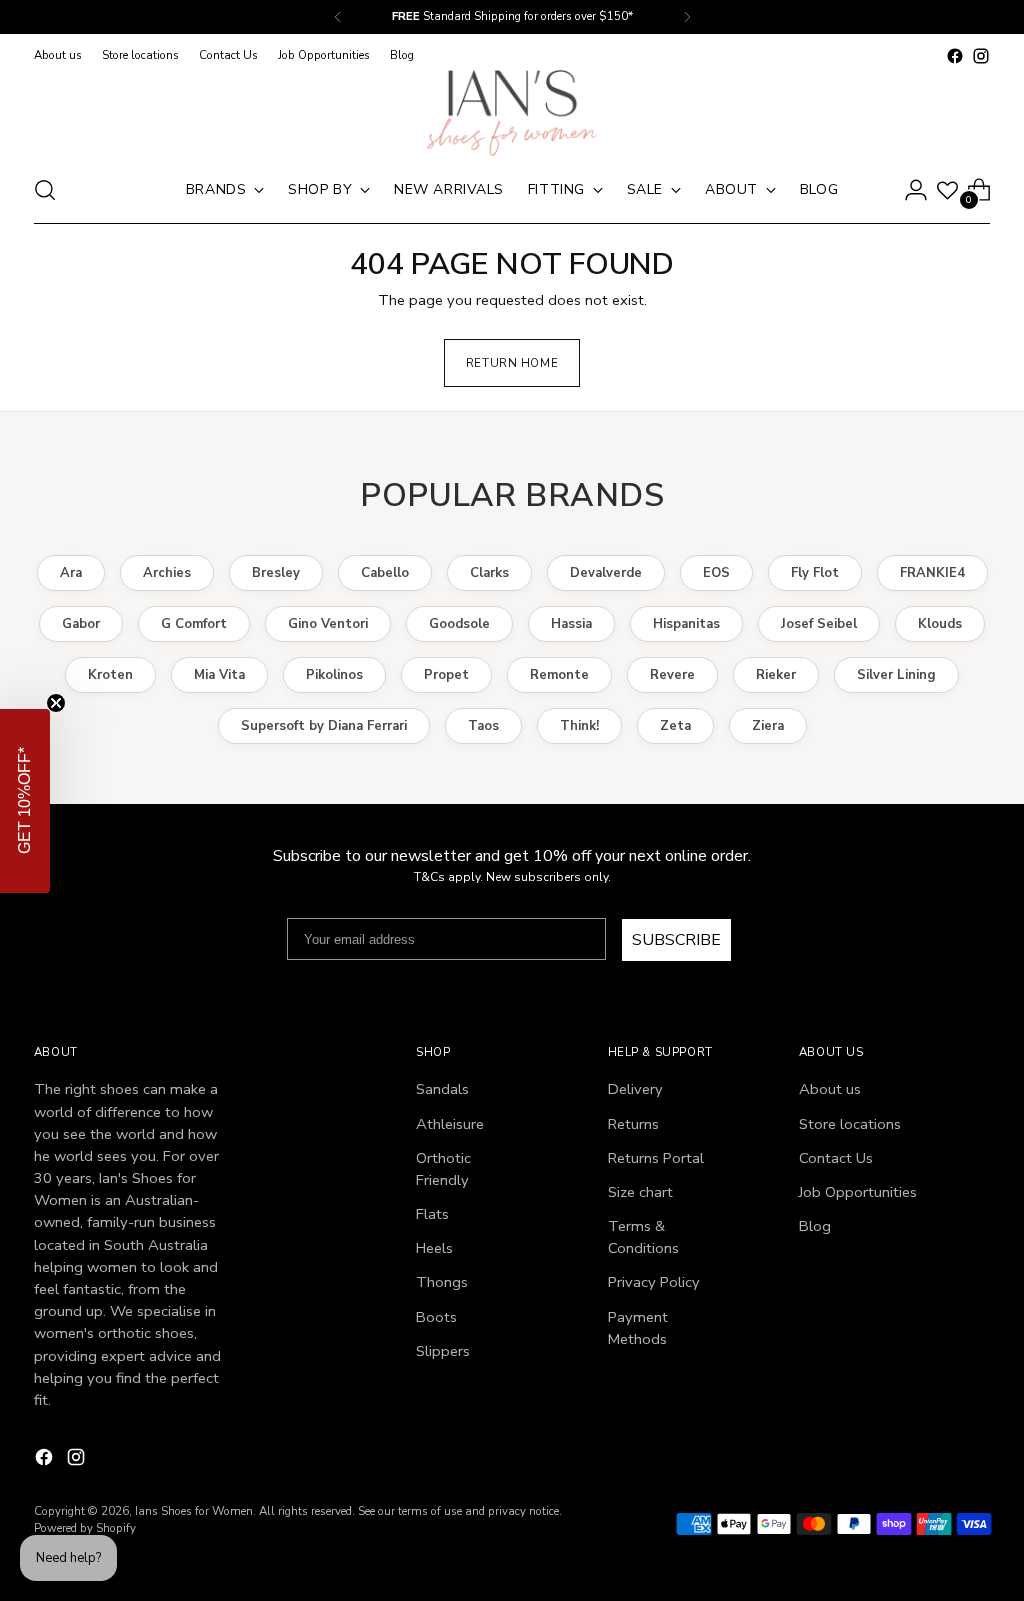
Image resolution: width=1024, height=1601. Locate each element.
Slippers (443, 1351)
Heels (434, 1248)
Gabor (81, 624)
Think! (579, 726)
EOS (716, 573)
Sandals (442, 1089)
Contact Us (836, 1158)
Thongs (442, 1282)
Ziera (768, 726)
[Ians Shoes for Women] (512, 113)
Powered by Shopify (85, 1528)
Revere (672, 675)
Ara (71, 573)
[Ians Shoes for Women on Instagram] (981, 56)
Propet (446, 675)
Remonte (559, 675)
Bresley (276, 573)
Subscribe (676, 940)
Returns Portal (656, 1158)
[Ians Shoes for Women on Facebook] (955, 56)
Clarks (489, 573)
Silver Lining (896, 675)
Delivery (635, 1089)
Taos (483, 726)
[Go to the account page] (916, 190)
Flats (432, 1214)
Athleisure (450, 1124)
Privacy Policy (654, 1282)
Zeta (675, 726)
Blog (815, 1226)
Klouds (940, 624)
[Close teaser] (56, 703)
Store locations (850, 1124)
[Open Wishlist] (947, 190)
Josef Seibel (819, 624)
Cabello (385, 573)
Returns (633, 1124)
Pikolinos (334, 675)
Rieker (776, 675)
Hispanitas (686, 624)
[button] (25, 801)
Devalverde (606, 573)
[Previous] (338, 17)
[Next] (687, 17)
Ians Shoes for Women (194, 1511)
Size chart (640, 1192)
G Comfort (194, 624)
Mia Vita (219, 675)
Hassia (571, 624)
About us (830, 1089)
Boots (436, 1317)
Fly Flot (815, 573)
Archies (167, 573)
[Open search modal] (45, 190)
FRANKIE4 (932, 573)
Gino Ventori (328, 624)
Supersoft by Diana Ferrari (324, 726)
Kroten (110, 675)
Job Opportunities (858, 1192)
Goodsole (459, 624)
